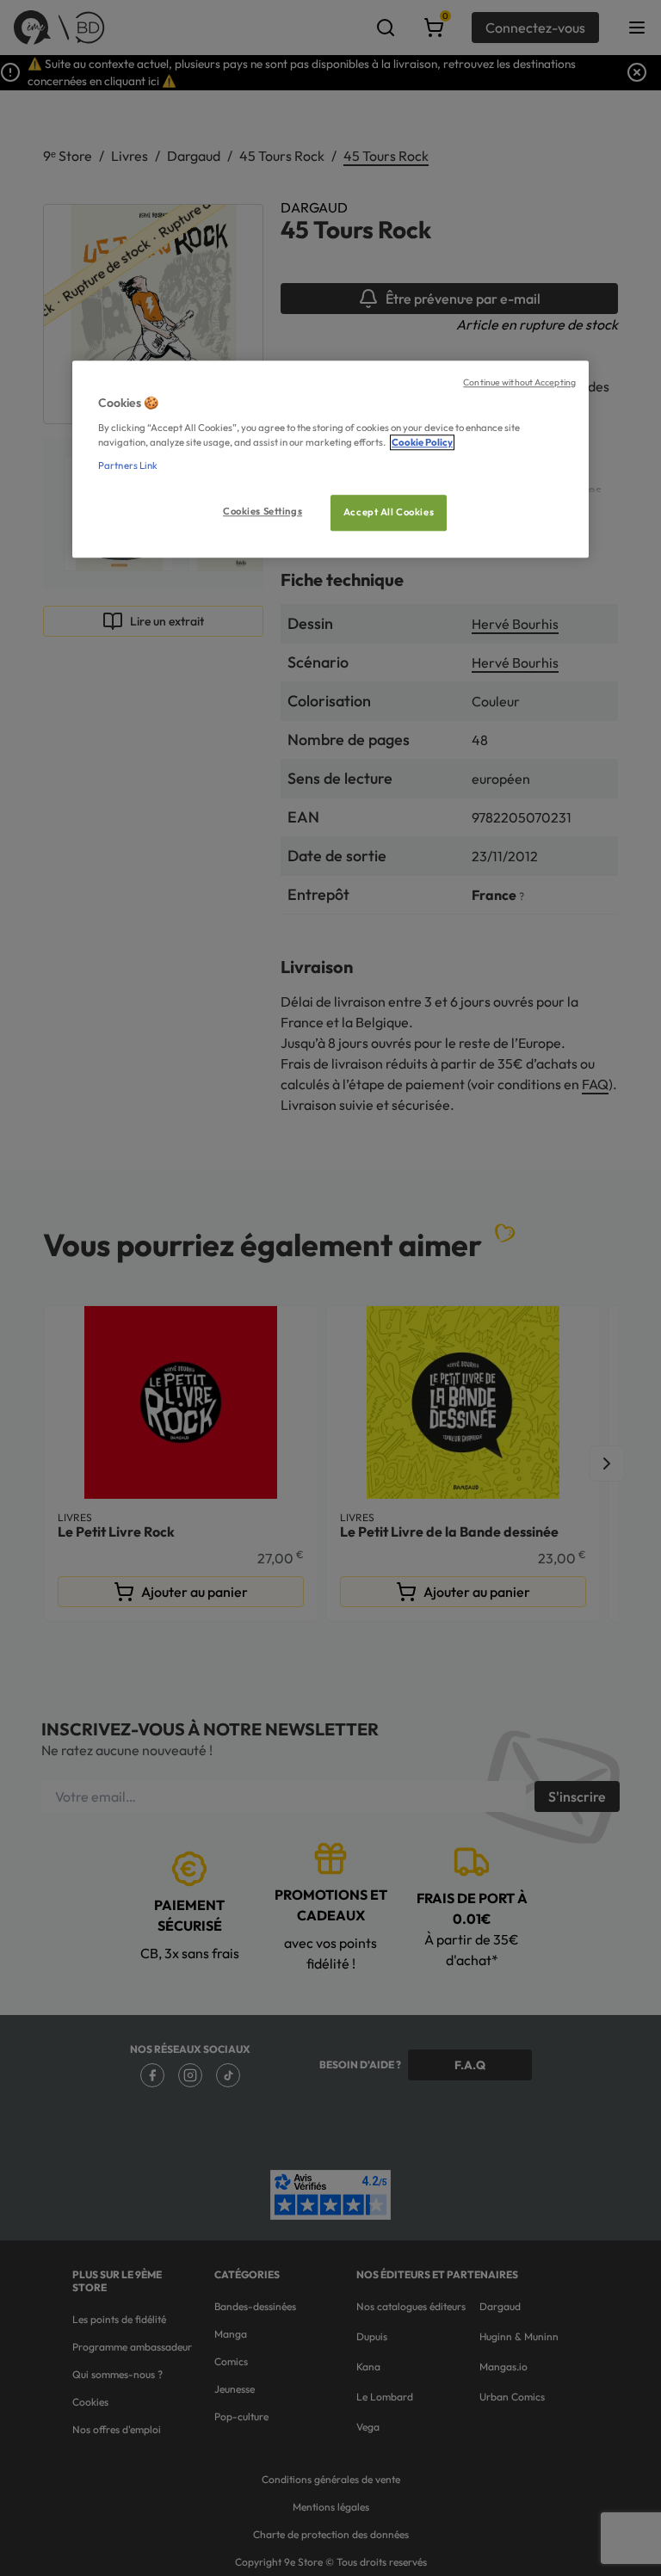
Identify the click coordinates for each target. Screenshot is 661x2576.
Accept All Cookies (389, 512)
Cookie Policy (422, 442)
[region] (330, 459)
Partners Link (128, 465)
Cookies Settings (263, 511)
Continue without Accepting (519, 382)
